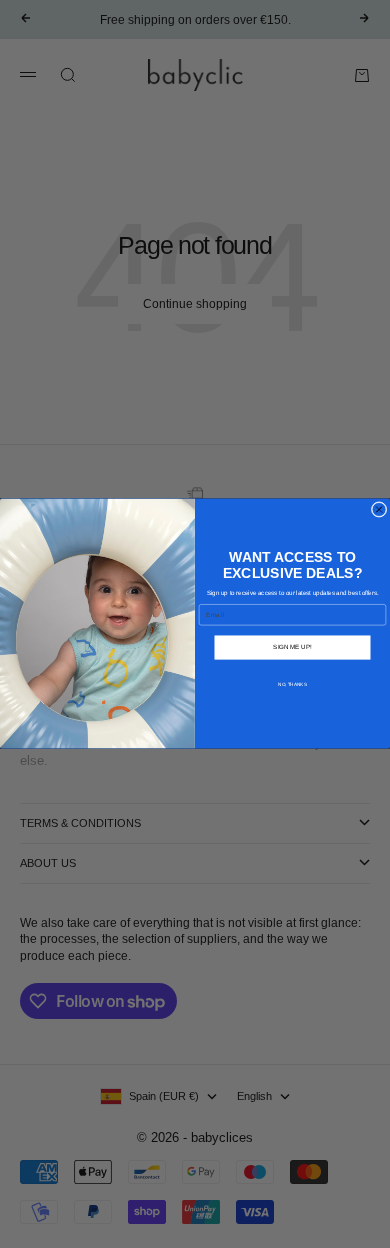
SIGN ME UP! (292, 647)
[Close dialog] (379, 510)
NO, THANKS (292, 684)
